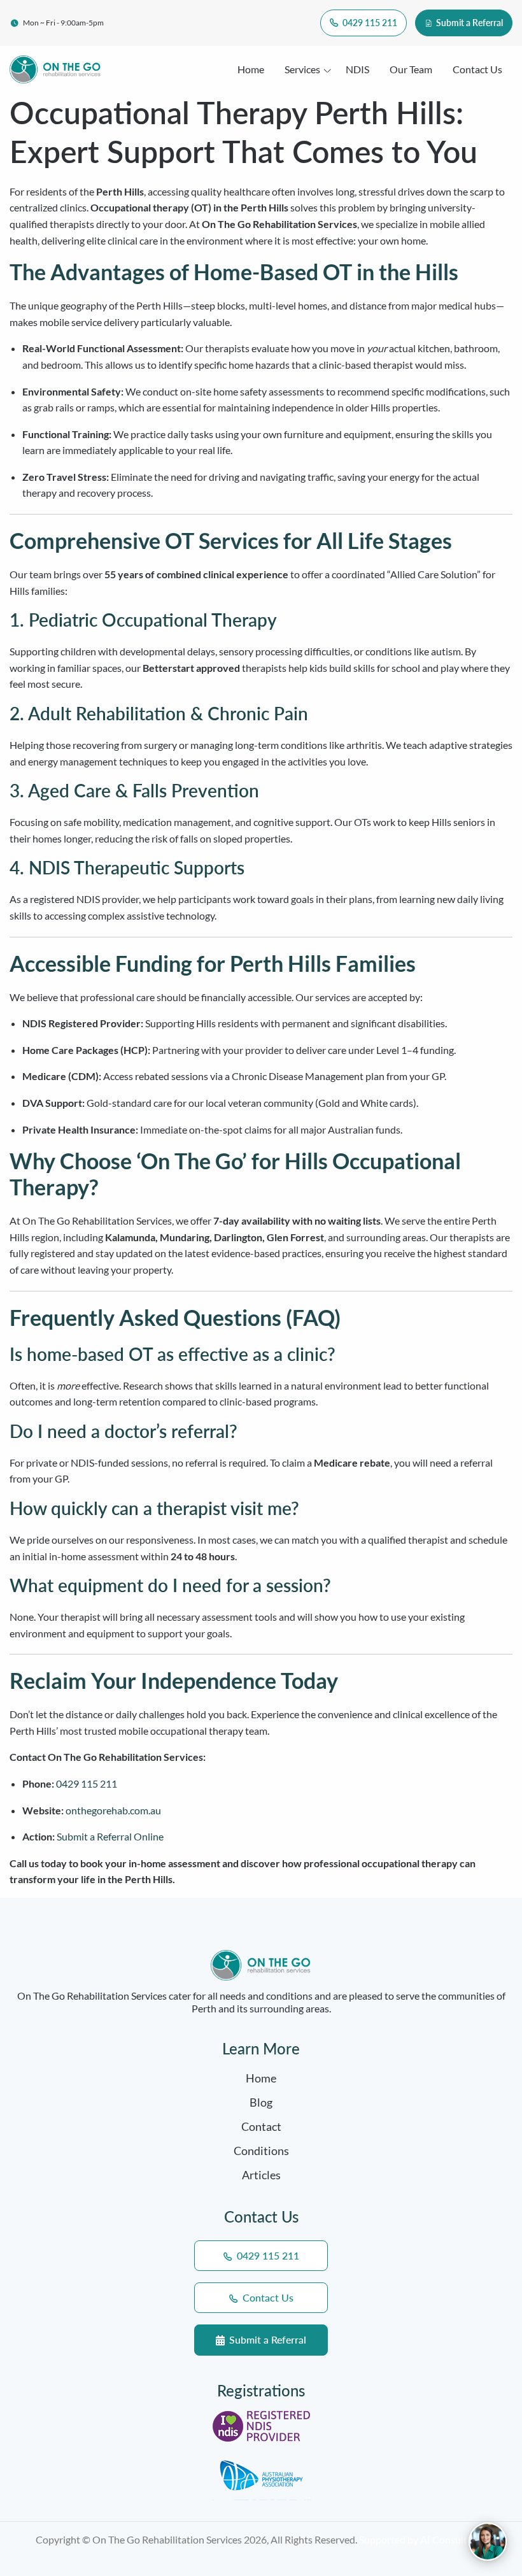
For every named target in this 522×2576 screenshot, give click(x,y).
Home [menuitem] (251, 69)
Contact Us (267, 2297)
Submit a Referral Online (110, 1836)
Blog (261, 2102)
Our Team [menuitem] (411, 69)
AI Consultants (453, 2539)
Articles (261, 2175)
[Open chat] (488, 2542)
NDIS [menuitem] (357, 69)
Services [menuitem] (302, 69)
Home (261, 2078)
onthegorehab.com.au (113, 1810)
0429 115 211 (369, 23)
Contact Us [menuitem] (477, 69)
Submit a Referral (469, 23)
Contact (261, 2126)
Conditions (261, 2151)
